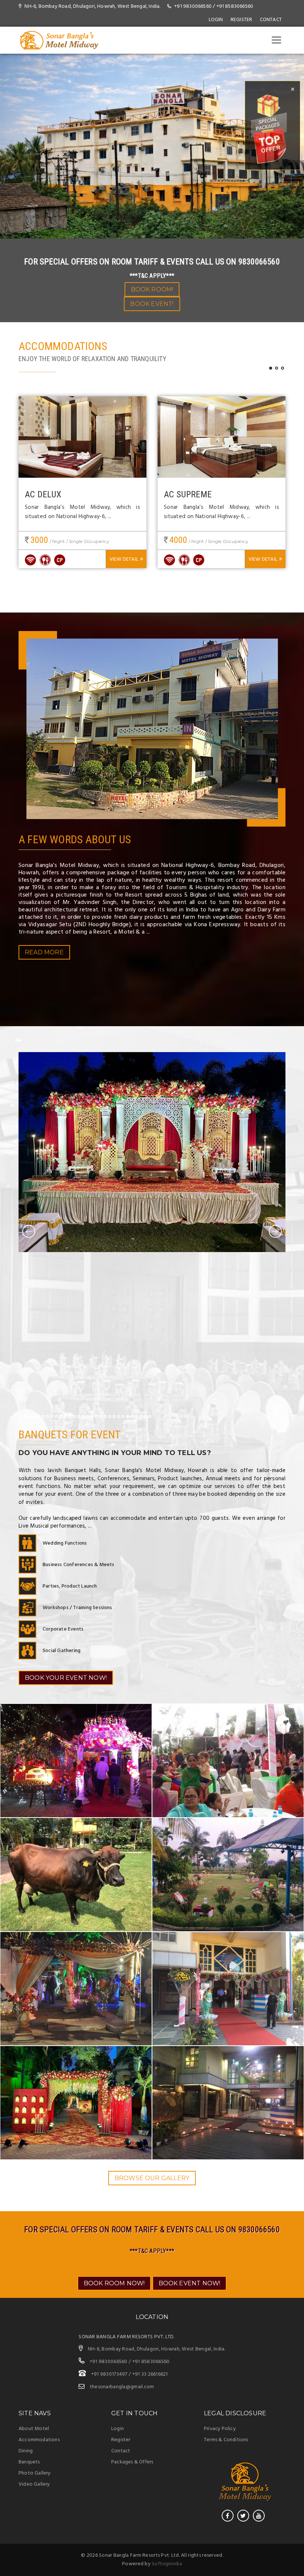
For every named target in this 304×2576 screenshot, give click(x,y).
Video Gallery (34, 2484)
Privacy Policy (220, 2429)
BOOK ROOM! (152, 289)
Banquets (29, 2462)
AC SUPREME (188, 494)
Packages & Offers (132, 2462)
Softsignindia (167, 2564)
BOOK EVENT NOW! (190, 2283)
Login (216, 20)
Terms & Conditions (226, 2440)
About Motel (34, 2429)
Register (121, 2440)
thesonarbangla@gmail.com (122, 2387)
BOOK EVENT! (152, 304)
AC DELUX (43, 494)
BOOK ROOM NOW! (114, 2283)
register (242, 20)
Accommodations (39, 2440)
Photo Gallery (35, 2473)
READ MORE (44, 952)
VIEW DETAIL (124, 559)
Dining (26, 2451)
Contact (271, 20)
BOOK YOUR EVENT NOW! (66, 1678)
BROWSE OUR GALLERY (152, 2178)
